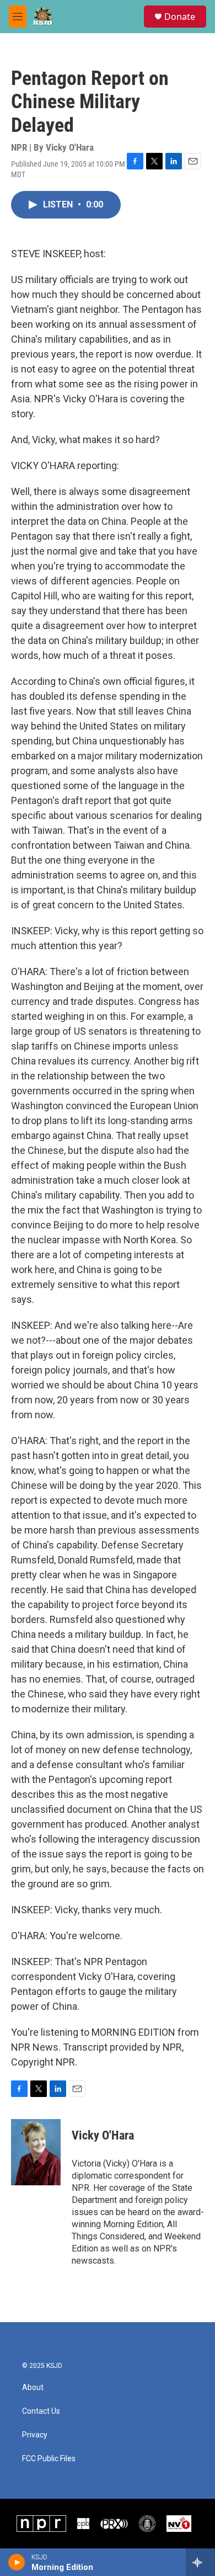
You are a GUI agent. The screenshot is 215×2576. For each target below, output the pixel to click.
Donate (180, 17)
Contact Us (41, 2411)
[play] (17, 2562)
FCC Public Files (49, 2459)
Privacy (35, 2435)
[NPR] (41, 2524)
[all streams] (200, 2562)
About (33, 2388)
